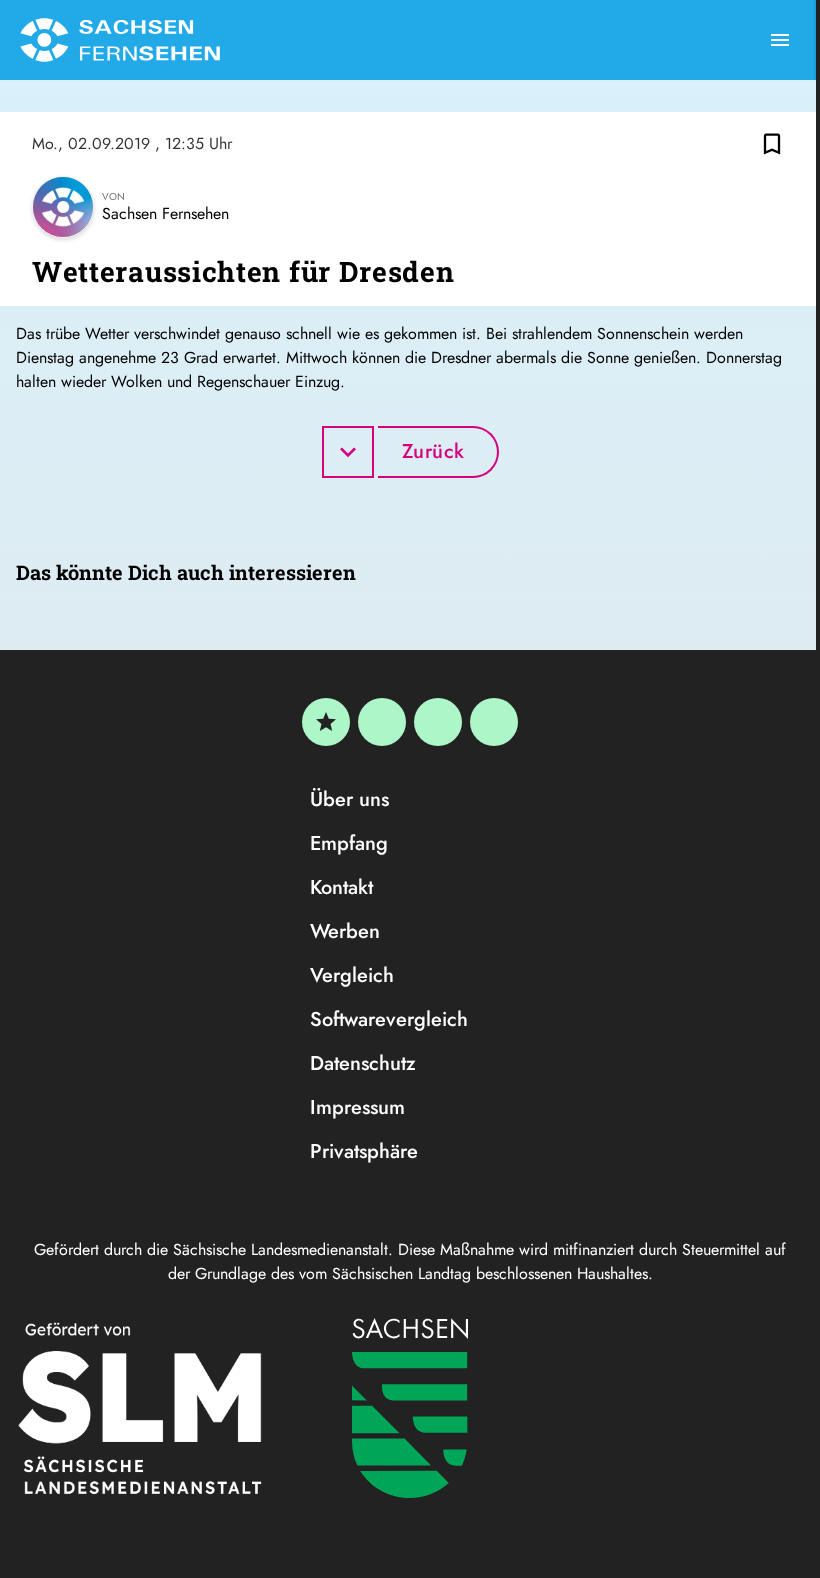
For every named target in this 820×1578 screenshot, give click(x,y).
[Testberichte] (326, 722)
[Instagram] (438, 722)
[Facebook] (382, 722)
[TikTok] (494, 722)
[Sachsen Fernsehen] (120, 40)
